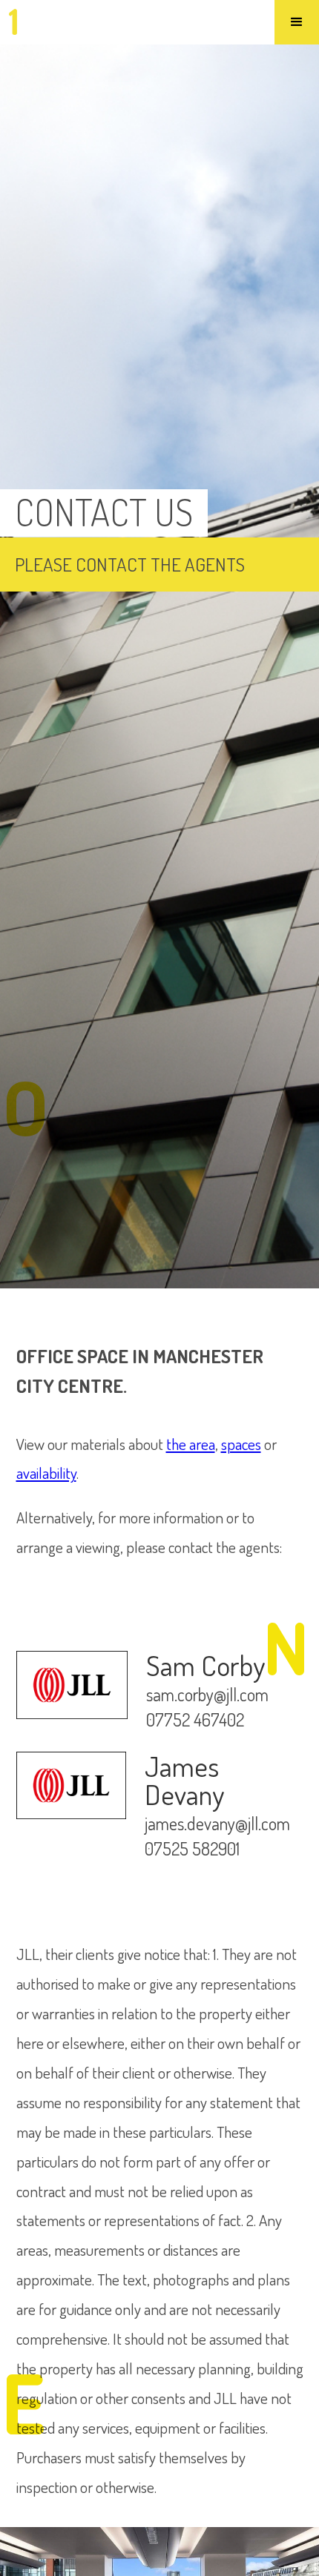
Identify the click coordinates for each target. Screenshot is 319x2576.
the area (191, 1444)
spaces (241, 1444)
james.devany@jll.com (217, 1824)
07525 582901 (192, 1850)
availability (46, 1473)
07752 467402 (195, 1721)
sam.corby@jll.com (207, 1695)
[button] (297, 22)
